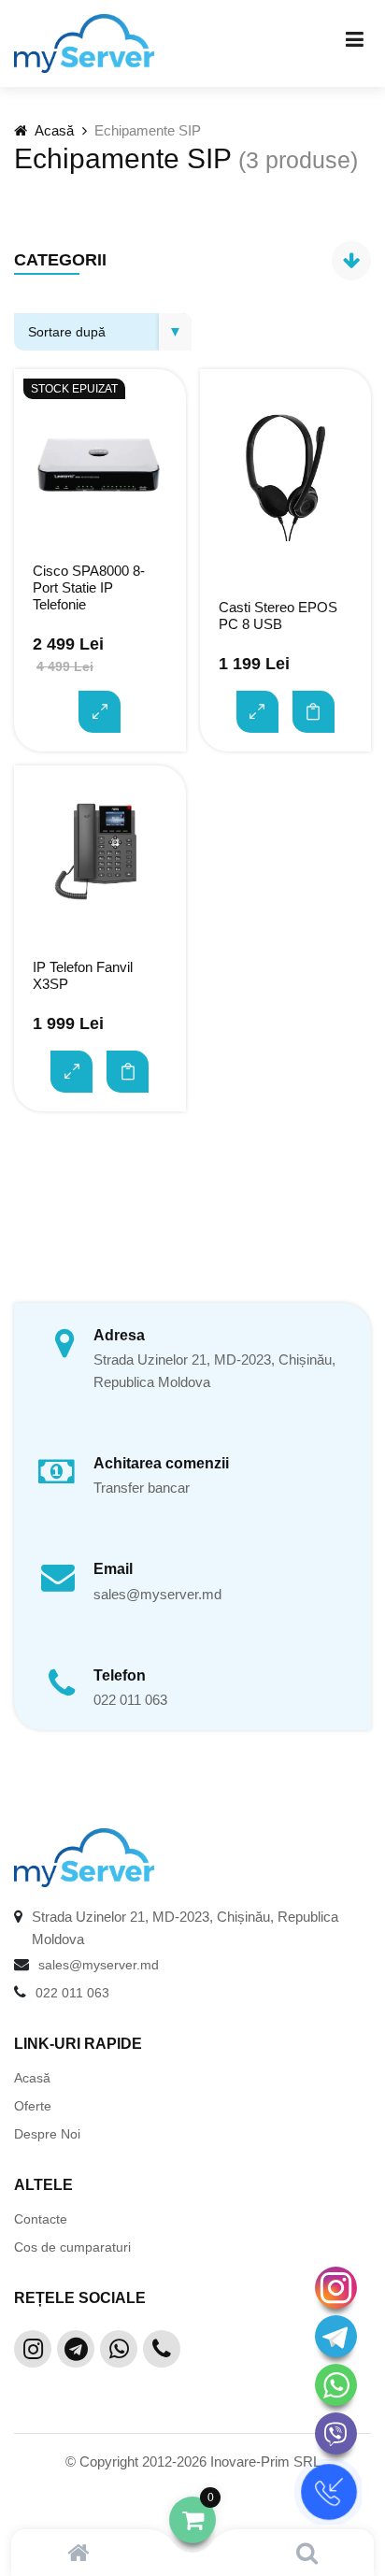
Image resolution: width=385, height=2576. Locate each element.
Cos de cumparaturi (72, 2247)
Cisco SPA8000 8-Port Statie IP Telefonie (89, 587)
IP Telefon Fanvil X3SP (83, 975)
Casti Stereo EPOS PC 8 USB (278, 615)
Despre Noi (47, 2134)
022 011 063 (130, 1700)
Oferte (33, 2106)
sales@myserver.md (157, 1594)
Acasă (53, 130)
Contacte (41, 2219)
